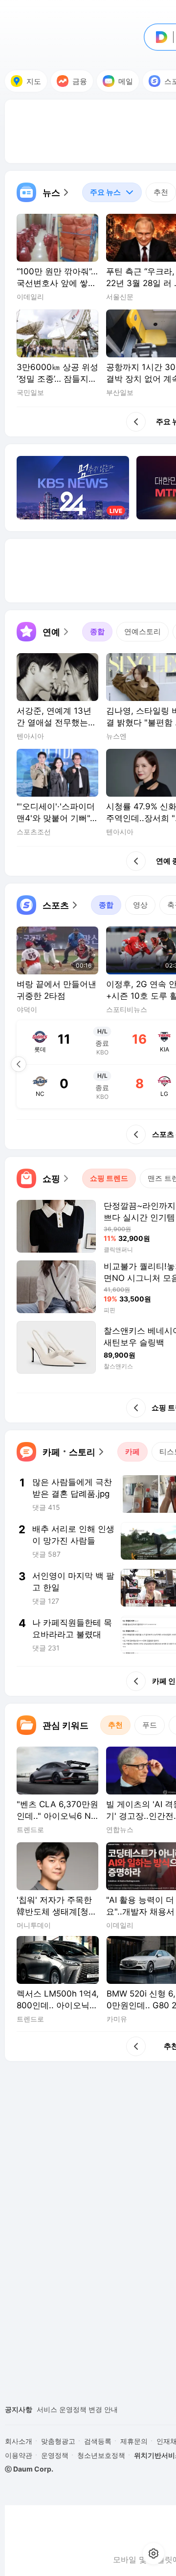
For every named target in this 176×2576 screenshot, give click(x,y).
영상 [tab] (140, 905)
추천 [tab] (161, 192)
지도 (34, 81)
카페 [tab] (132, 1452)
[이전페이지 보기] (19, 1064)
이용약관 (19, 2455)
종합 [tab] (97, 631)
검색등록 (98, 2441)
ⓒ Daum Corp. (29, 2469)
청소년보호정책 (101, 2455)
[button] (44, 192)
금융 (80, 81)
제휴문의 (134, 2441)
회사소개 (19, 2441)
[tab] (112, 192)
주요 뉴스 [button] (101, 190)
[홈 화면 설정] (154, 2554)
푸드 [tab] (150, 1725)
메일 (126, 81)
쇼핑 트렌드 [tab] (109, 1178)
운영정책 (55, 2455)
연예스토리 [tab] (143, 631)
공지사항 (19, 2409)
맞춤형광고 (58, 2441)
